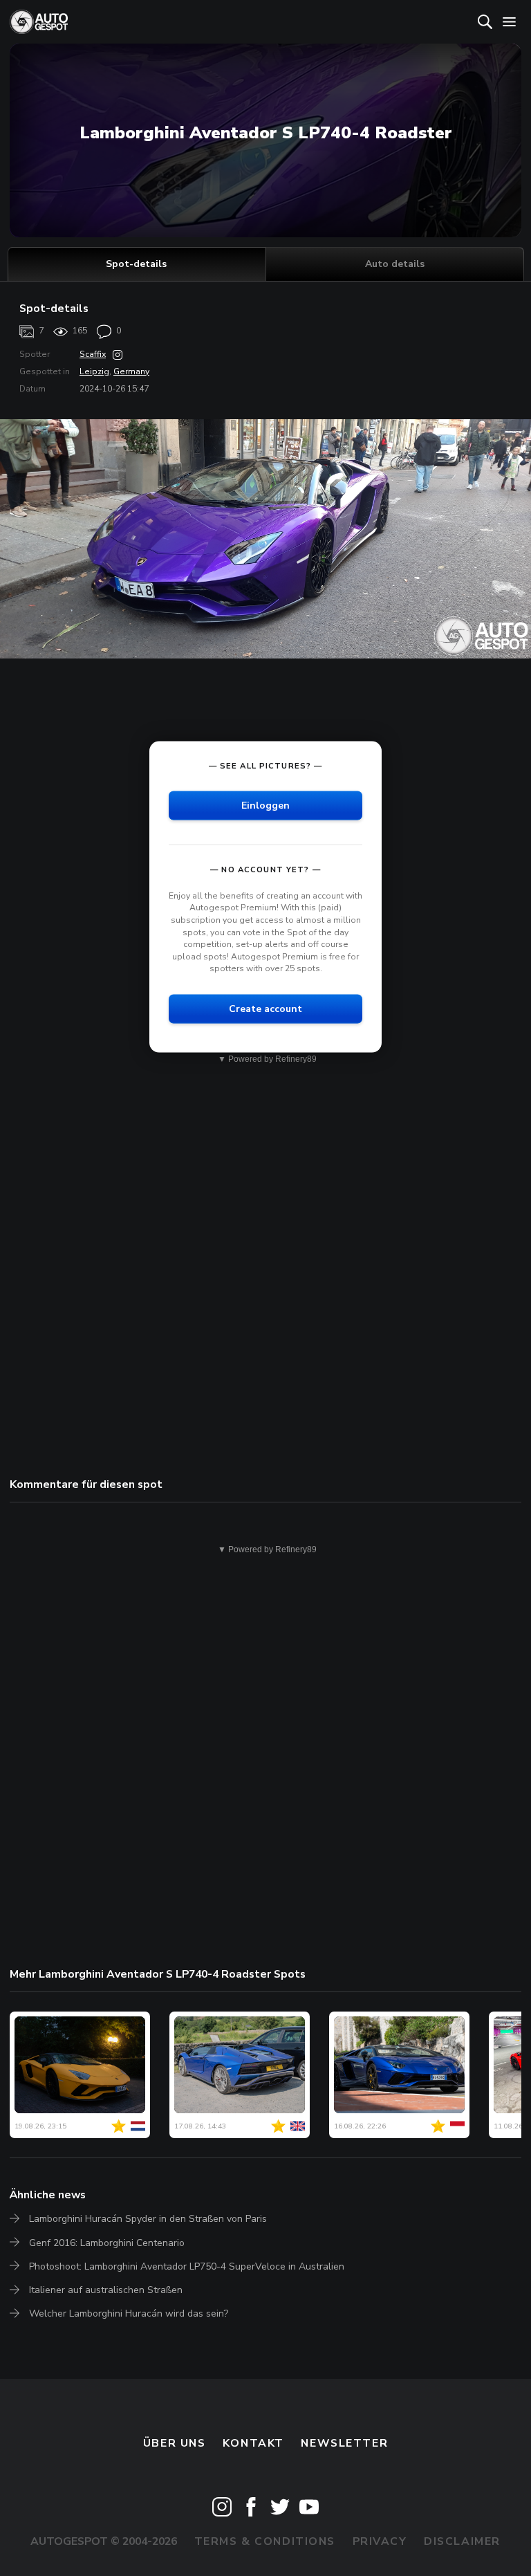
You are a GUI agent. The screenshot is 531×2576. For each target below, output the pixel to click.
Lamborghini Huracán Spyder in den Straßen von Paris (148, 2219)
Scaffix (93, 354)
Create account (265, 1008)
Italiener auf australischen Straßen (106, 2290)
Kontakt (253, 2443)
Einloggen (265, 805)
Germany (131, 371)
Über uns (175, 2443)
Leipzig (94, 371)
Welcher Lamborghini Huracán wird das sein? (129, 2313)
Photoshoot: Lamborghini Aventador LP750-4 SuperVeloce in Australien (187, 2266)
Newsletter (344, 2443)
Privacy (380, 2541)
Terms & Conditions (265, 2541)
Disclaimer (462, 2541)
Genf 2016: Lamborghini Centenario (107, 2243)
